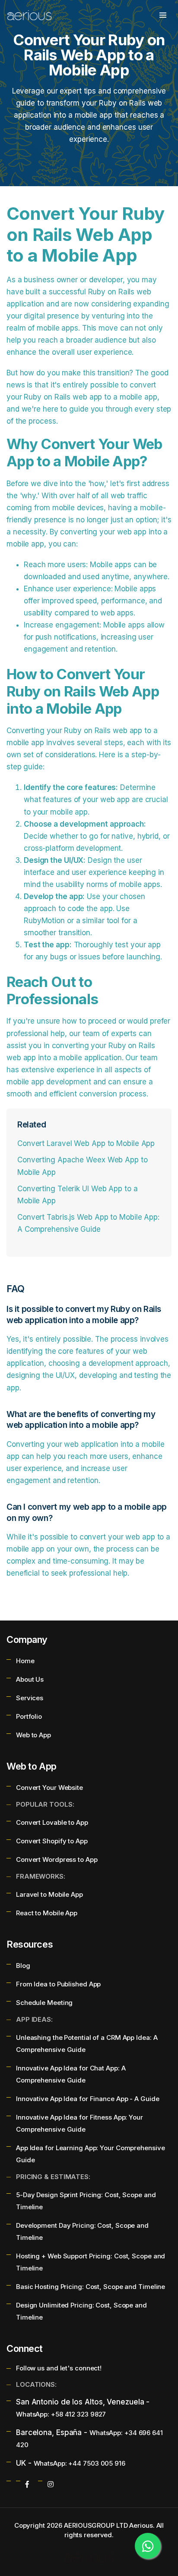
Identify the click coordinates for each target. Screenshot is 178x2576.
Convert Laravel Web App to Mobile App (86, 1143)
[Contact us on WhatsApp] (148, 2546)
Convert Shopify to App (52, 1841)
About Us (30, 1679)
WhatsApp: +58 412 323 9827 (61, 2414)
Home (25, 1661)
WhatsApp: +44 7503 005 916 (79, 2463)
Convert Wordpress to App (57, 1859)
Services (30, 1698)
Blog (23, 1966)
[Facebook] (27, 2484)
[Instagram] (51, 2484)
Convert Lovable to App (52, 1822)
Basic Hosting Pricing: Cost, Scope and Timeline (91, 2287)
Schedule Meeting (44, 2003)
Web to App (33, 1735)
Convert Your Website (49, 1788)
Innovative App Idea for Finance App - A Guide (87, 2099)
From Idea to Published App (58, 1984)
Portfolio (29, 1716)
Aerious (141, 2525)
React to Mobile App (47, 1913)
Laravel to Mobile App (49, 1894)
